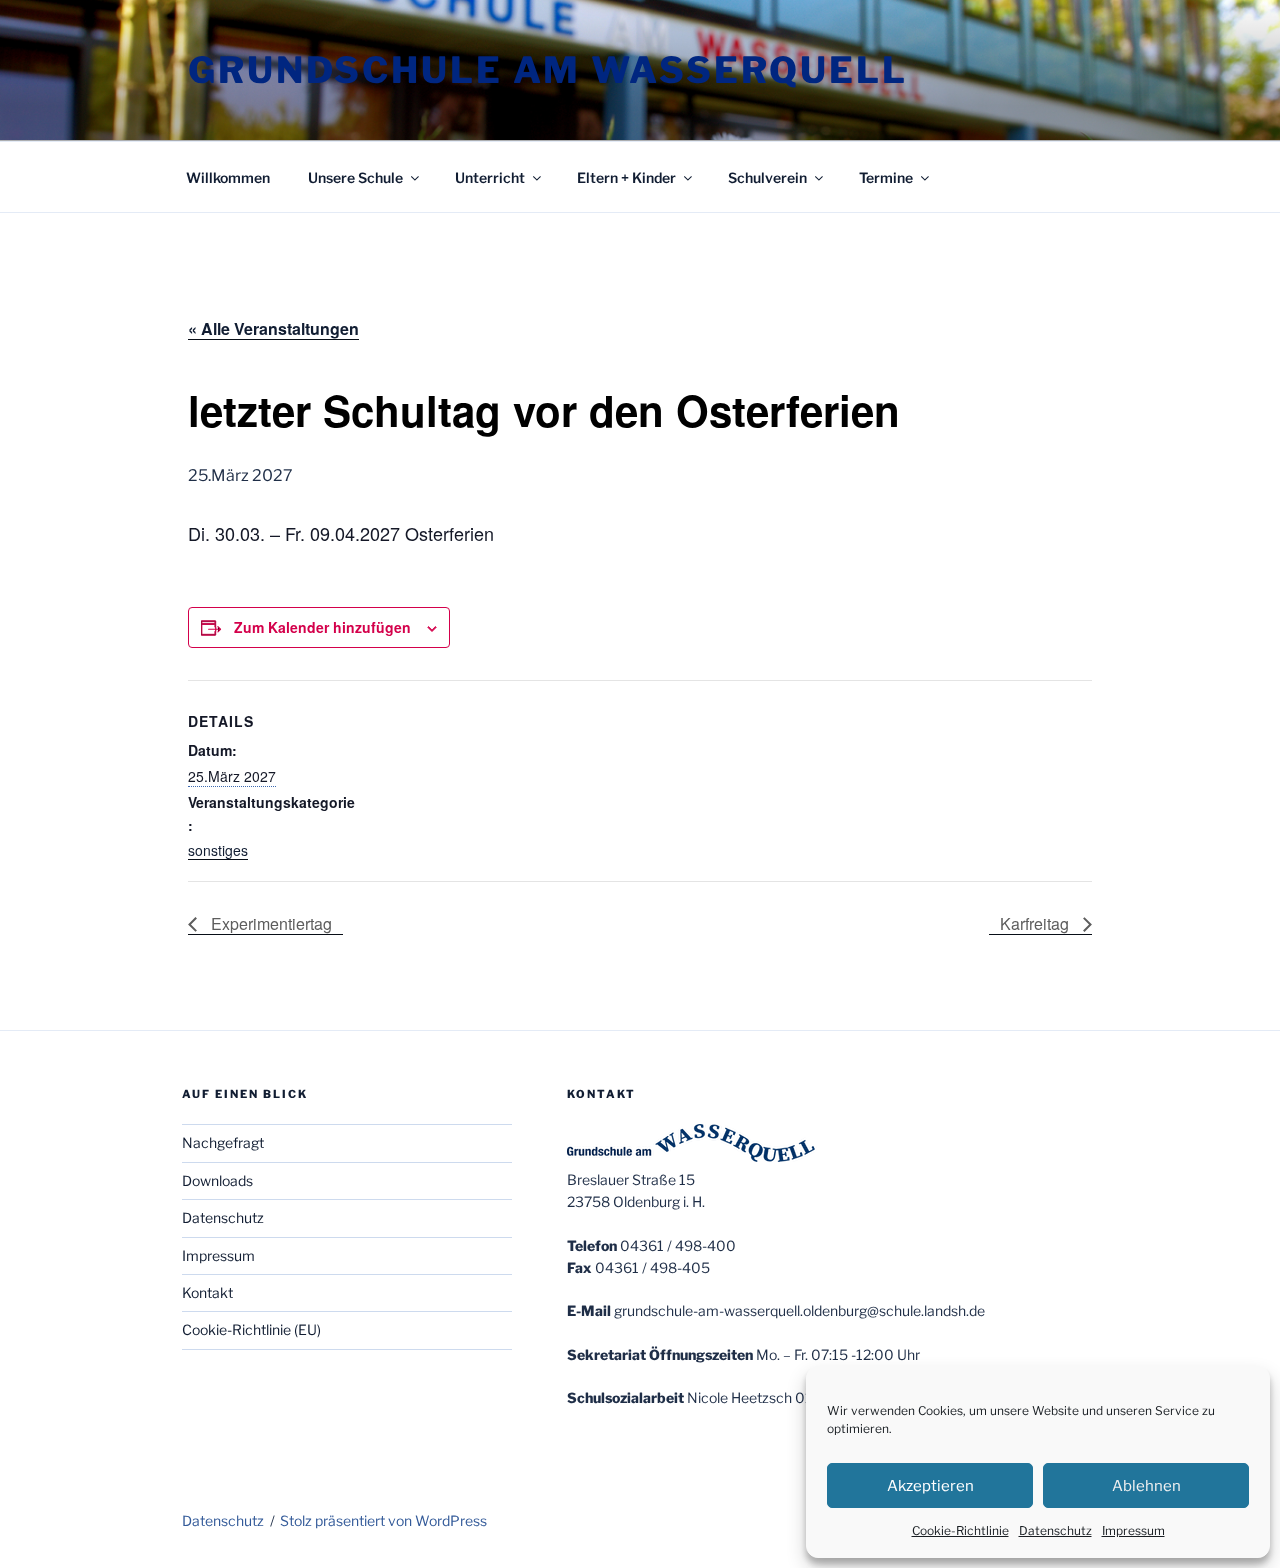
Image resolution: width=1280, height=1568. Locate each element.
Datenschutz (1055, 1530)
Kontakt (207, 1292)
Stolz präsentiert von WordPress (383, 1520)
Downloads (217, 1180)
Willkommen (228, 177)
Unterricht (490, 177)
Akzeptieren (930, 1486)
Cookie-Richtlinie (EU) (251, 1329)
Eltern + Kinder (626, 177)
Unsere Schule (355, 177)
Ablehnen (1146, 1486)
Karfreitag (1036, 923)
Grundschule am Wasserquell (548, 70)
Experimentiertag (269, 923)
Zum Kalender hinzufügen (322, 627)
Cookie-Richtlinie (960, 1530)
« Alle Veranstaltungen (273, 328)
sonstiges (218, 850)
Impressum (1133, 1530)
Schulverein (767, 177)
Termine (886, 177)
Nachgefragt (223, 1142)
